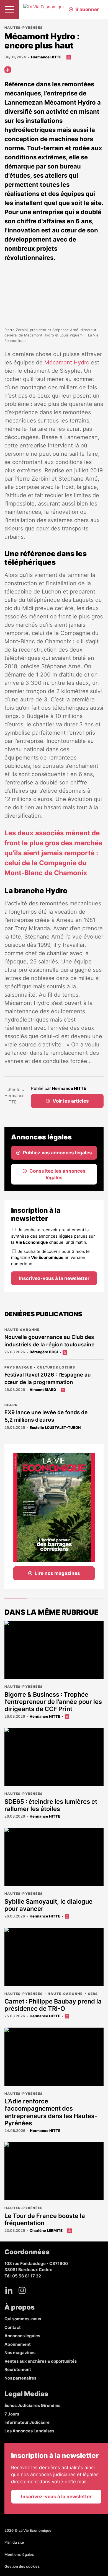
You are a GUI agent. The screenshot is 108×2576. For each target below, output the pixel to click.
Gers (93, 1994)
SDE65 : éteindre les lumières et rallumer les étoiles (51, 1805)
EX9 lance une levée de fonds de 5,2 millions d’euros (46, 1416)
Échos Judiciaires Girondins (32, 2405)
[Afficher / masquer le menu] (9, 9)
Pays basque (18, 1367)
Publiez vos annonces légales (57, 1153)
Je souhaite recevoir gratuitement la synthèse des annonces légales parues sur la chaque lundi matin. (53, 1236)
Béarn (11, 1405)
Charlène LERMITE (46, 2230)
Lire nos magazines (57, 1573)
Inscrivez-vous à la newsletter (54, 1278)
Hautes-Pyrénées (24, 28)
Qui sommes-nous (23, 2319)
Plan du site (14, 2542)
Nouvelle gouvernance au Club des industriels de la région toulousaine (49, 1341)
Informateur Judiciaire (27, 2422)
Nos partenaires (20, 2378)
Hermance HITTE (46, 57)
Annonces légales (22, 2336)
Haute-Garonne (22, 1330)
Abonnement (18, 2344)
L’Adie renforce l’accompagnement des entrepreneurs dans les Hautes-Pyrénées (51, 2112)
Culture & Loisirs (56, 1367)
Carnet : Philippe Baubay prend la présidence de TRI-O (53, 2005)
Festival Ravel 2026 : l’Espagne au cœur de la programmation (48, 1378)
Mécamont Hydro (66, 362)
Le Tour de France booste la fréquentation (45, 2219)
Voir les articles (71, 1101)
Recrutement (18, 2369)
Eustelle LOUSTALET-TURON (55, 1427)
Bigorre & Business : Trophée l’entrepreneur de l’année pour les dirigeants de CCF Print (53, 1702)
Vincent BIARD (43, 1390)
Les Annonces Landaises (29, 2431)
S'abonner (87, 9)
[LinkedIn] (9, 2290)
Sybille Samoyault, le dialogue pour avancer (48, 1905)
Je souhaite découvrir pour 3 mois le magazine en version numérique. (50, 1258)
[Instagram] (22, 2290)
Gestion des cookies (22, 2566)
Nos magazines (20, 2353)
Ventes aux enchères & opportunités (41, 2361)
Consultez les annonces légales (57, 1174)
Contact (13, 2327)
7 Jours (12, 2414)
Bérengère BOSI (44, 1352)
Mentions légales (19, 2554)
